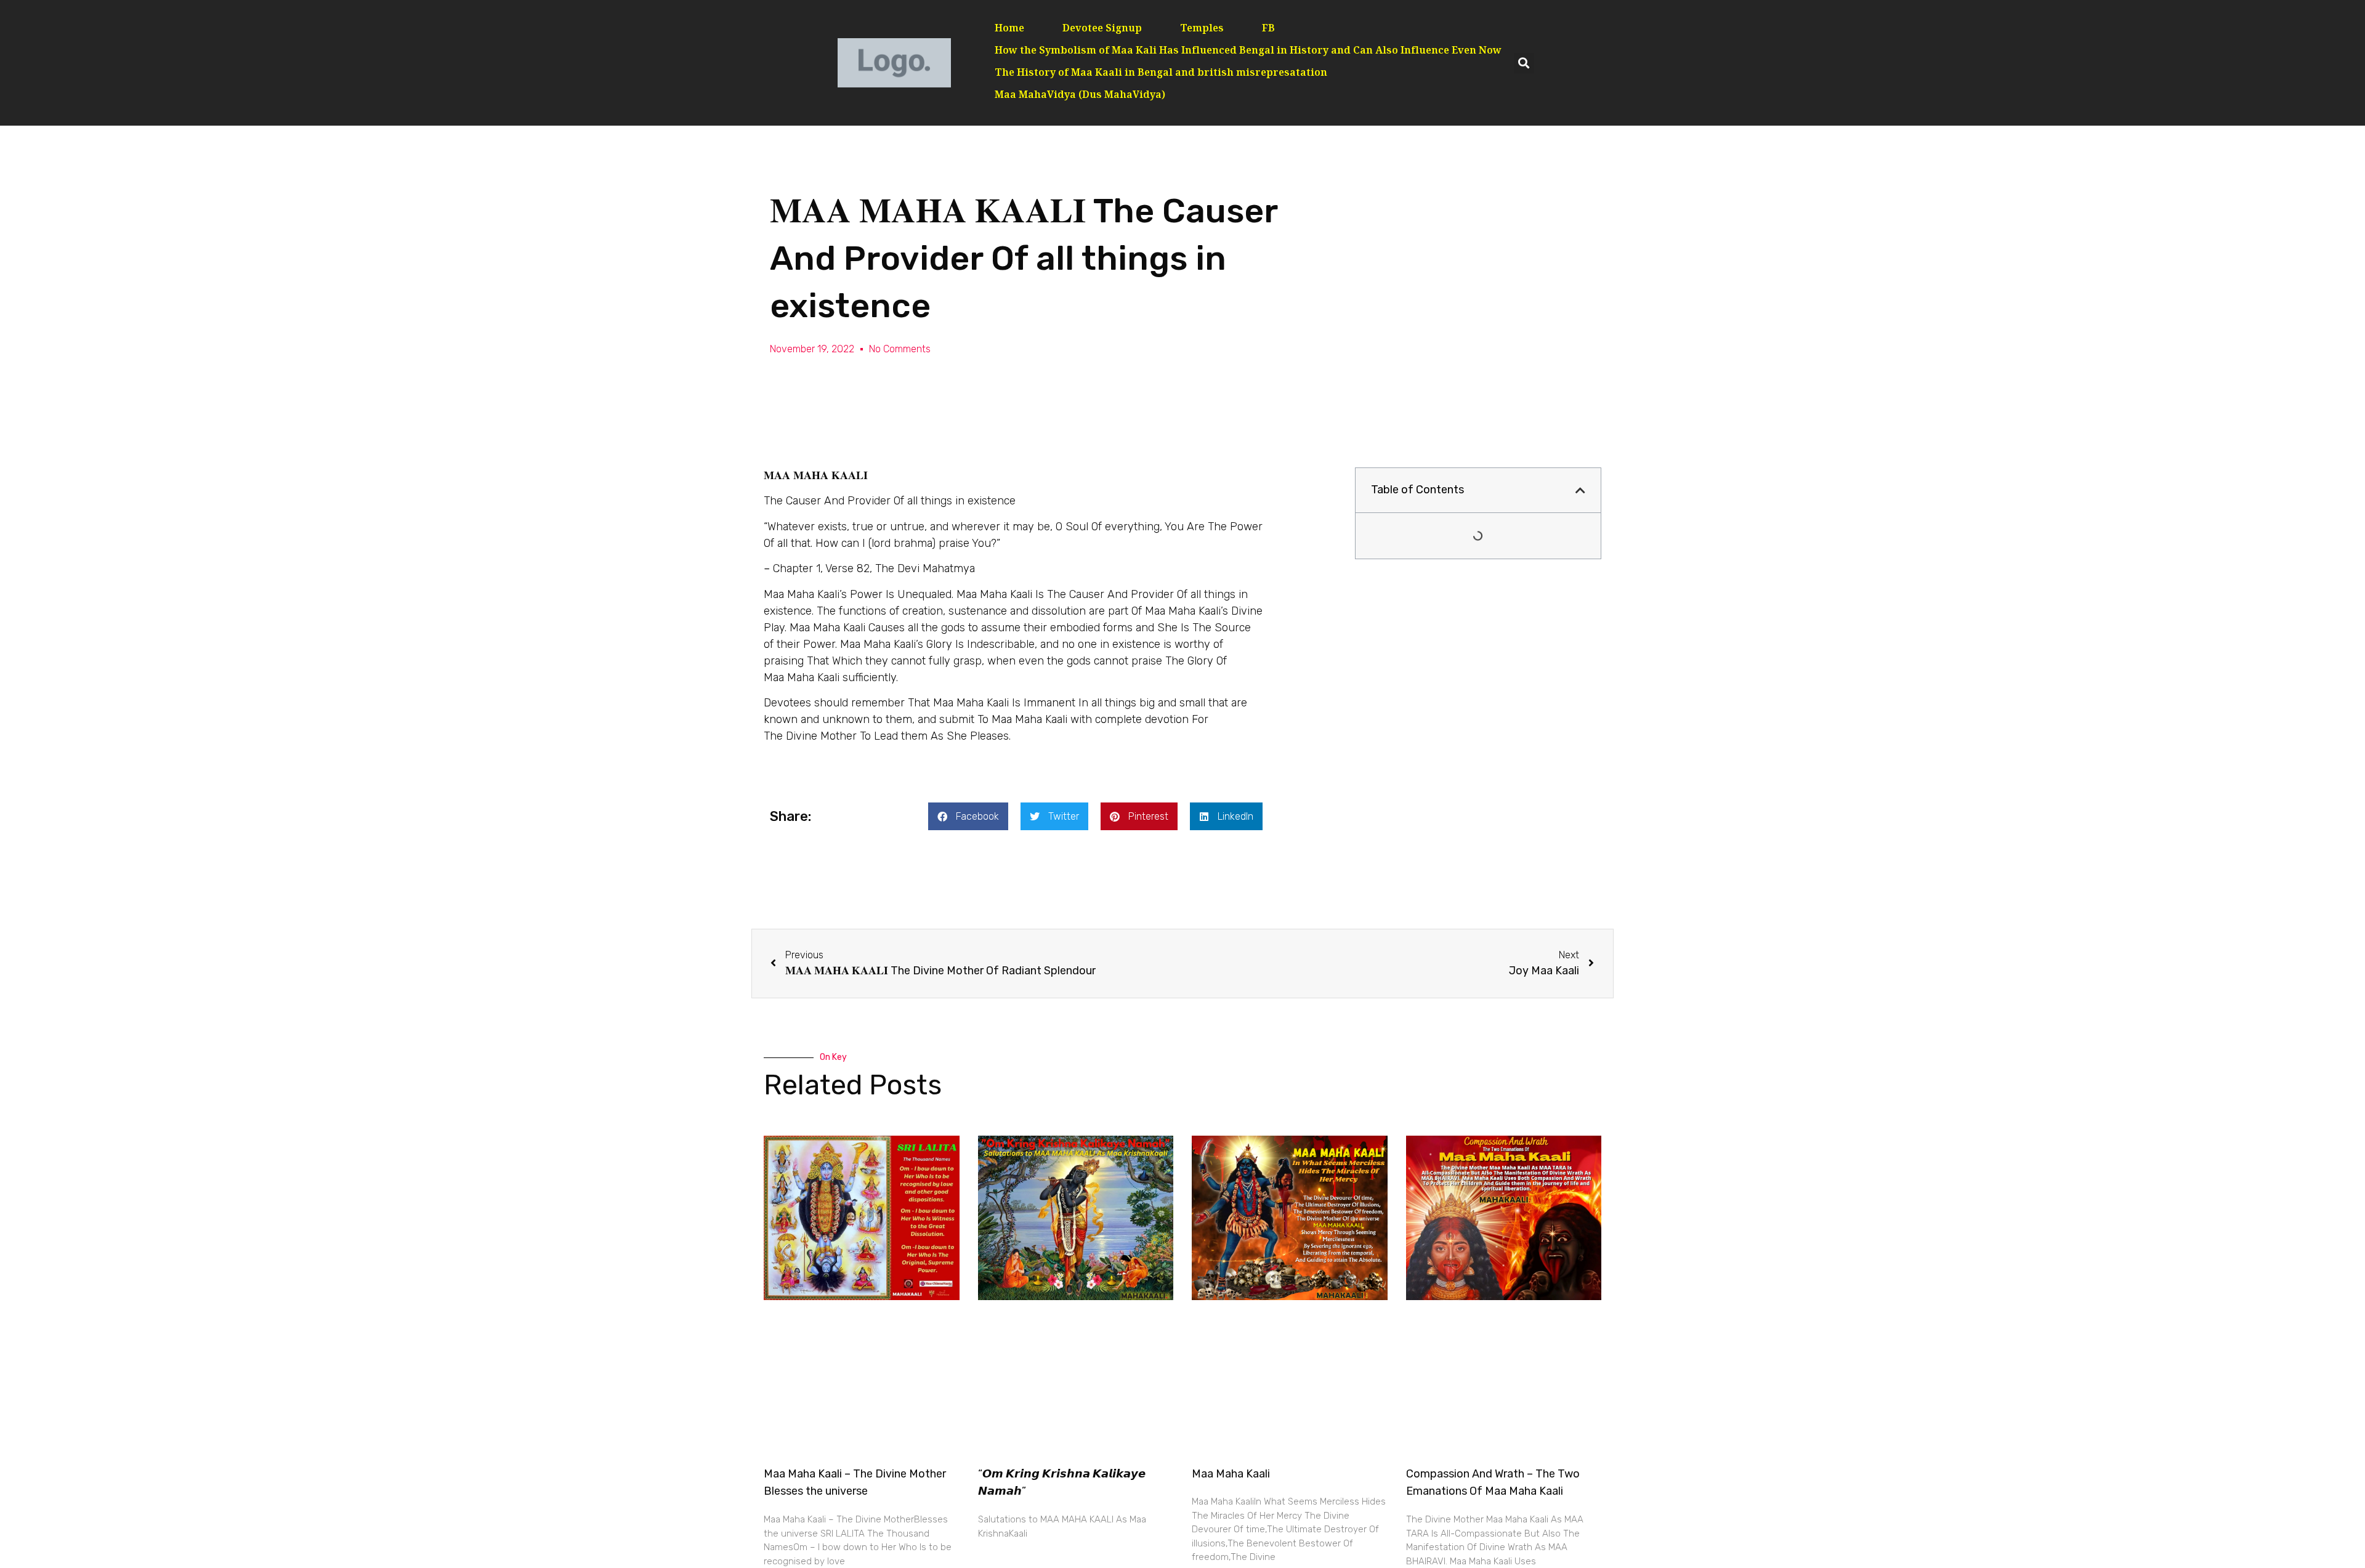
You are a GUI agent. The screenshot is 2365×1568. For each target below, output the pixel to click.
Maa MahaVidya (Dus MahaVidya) (1080, 96)
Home (1009, 29)
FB (1268, 29)
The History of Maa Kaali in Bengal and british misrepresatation (1161, 74)
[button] (1524, 63)
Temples (1202, 29)
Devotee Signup (1102, 29)
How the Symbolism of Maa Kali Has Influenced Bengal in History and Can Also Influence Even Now (1248, 51)
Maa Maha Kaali (1231, 1474)
